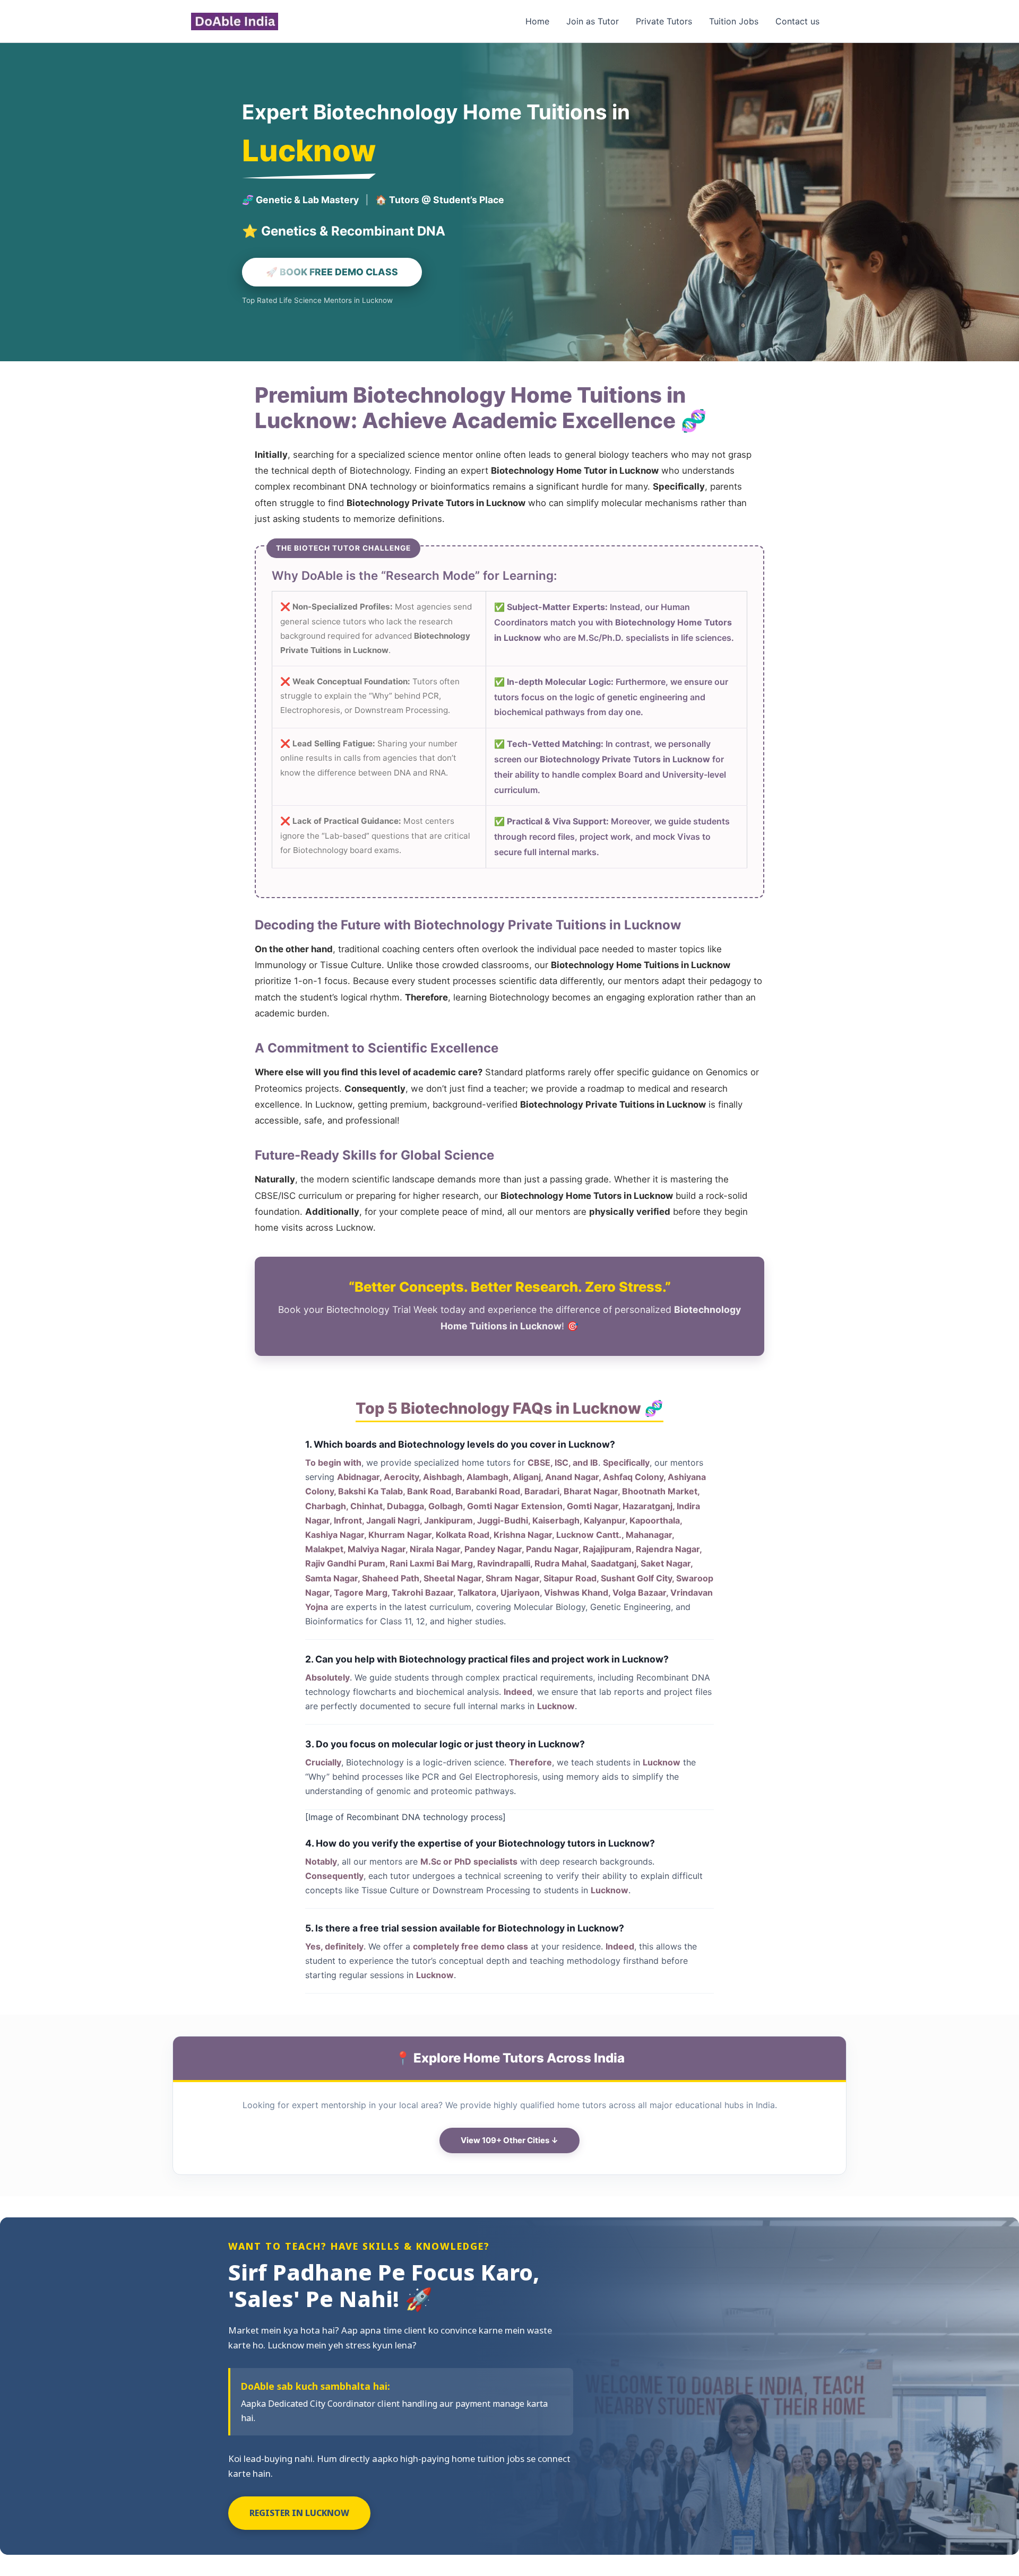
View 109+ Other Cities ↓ (509, 2140)
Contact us (797, 21)
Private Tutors (664, 21)
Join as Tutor (593, 21)
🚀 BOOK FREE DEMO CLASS (332, 272)
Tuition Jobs (734, 21)
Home (537, 21)
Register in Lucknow (299, 2513)
